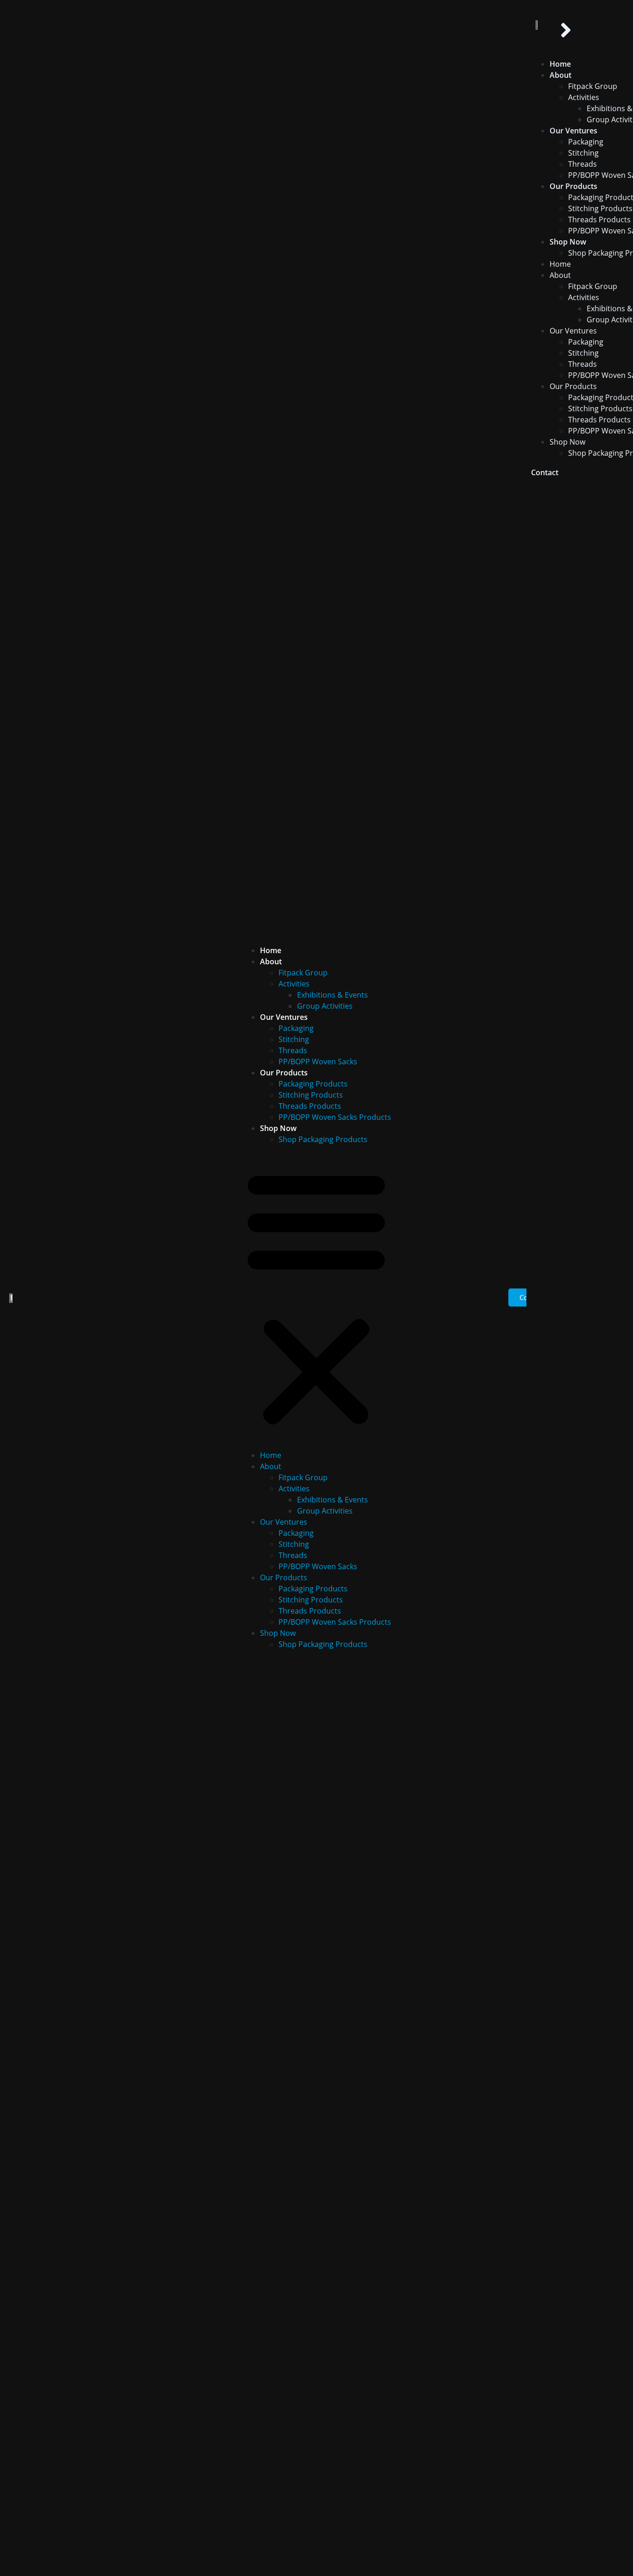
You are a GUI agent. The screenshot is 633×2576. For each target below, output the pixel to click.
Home (271, 950)
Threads (293, 1050)
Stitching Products (311, 1095)
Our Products (284, 1073)
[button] (316, 1297)
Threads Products (310, 1106)
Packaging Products (313, 1084)
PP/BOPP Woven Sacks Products (335, 1117)
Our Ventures (284, 1017)
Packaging (296, 1028)
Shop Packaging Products (323, 1139)
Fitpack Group (303, 973)
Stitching (294, 1039)
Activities (294, 984)
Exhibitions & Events (332, 995)
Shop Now (278, 1128)
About (271, 961)
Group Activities (325, 1006)
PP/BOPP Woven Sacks (318, 1062)
